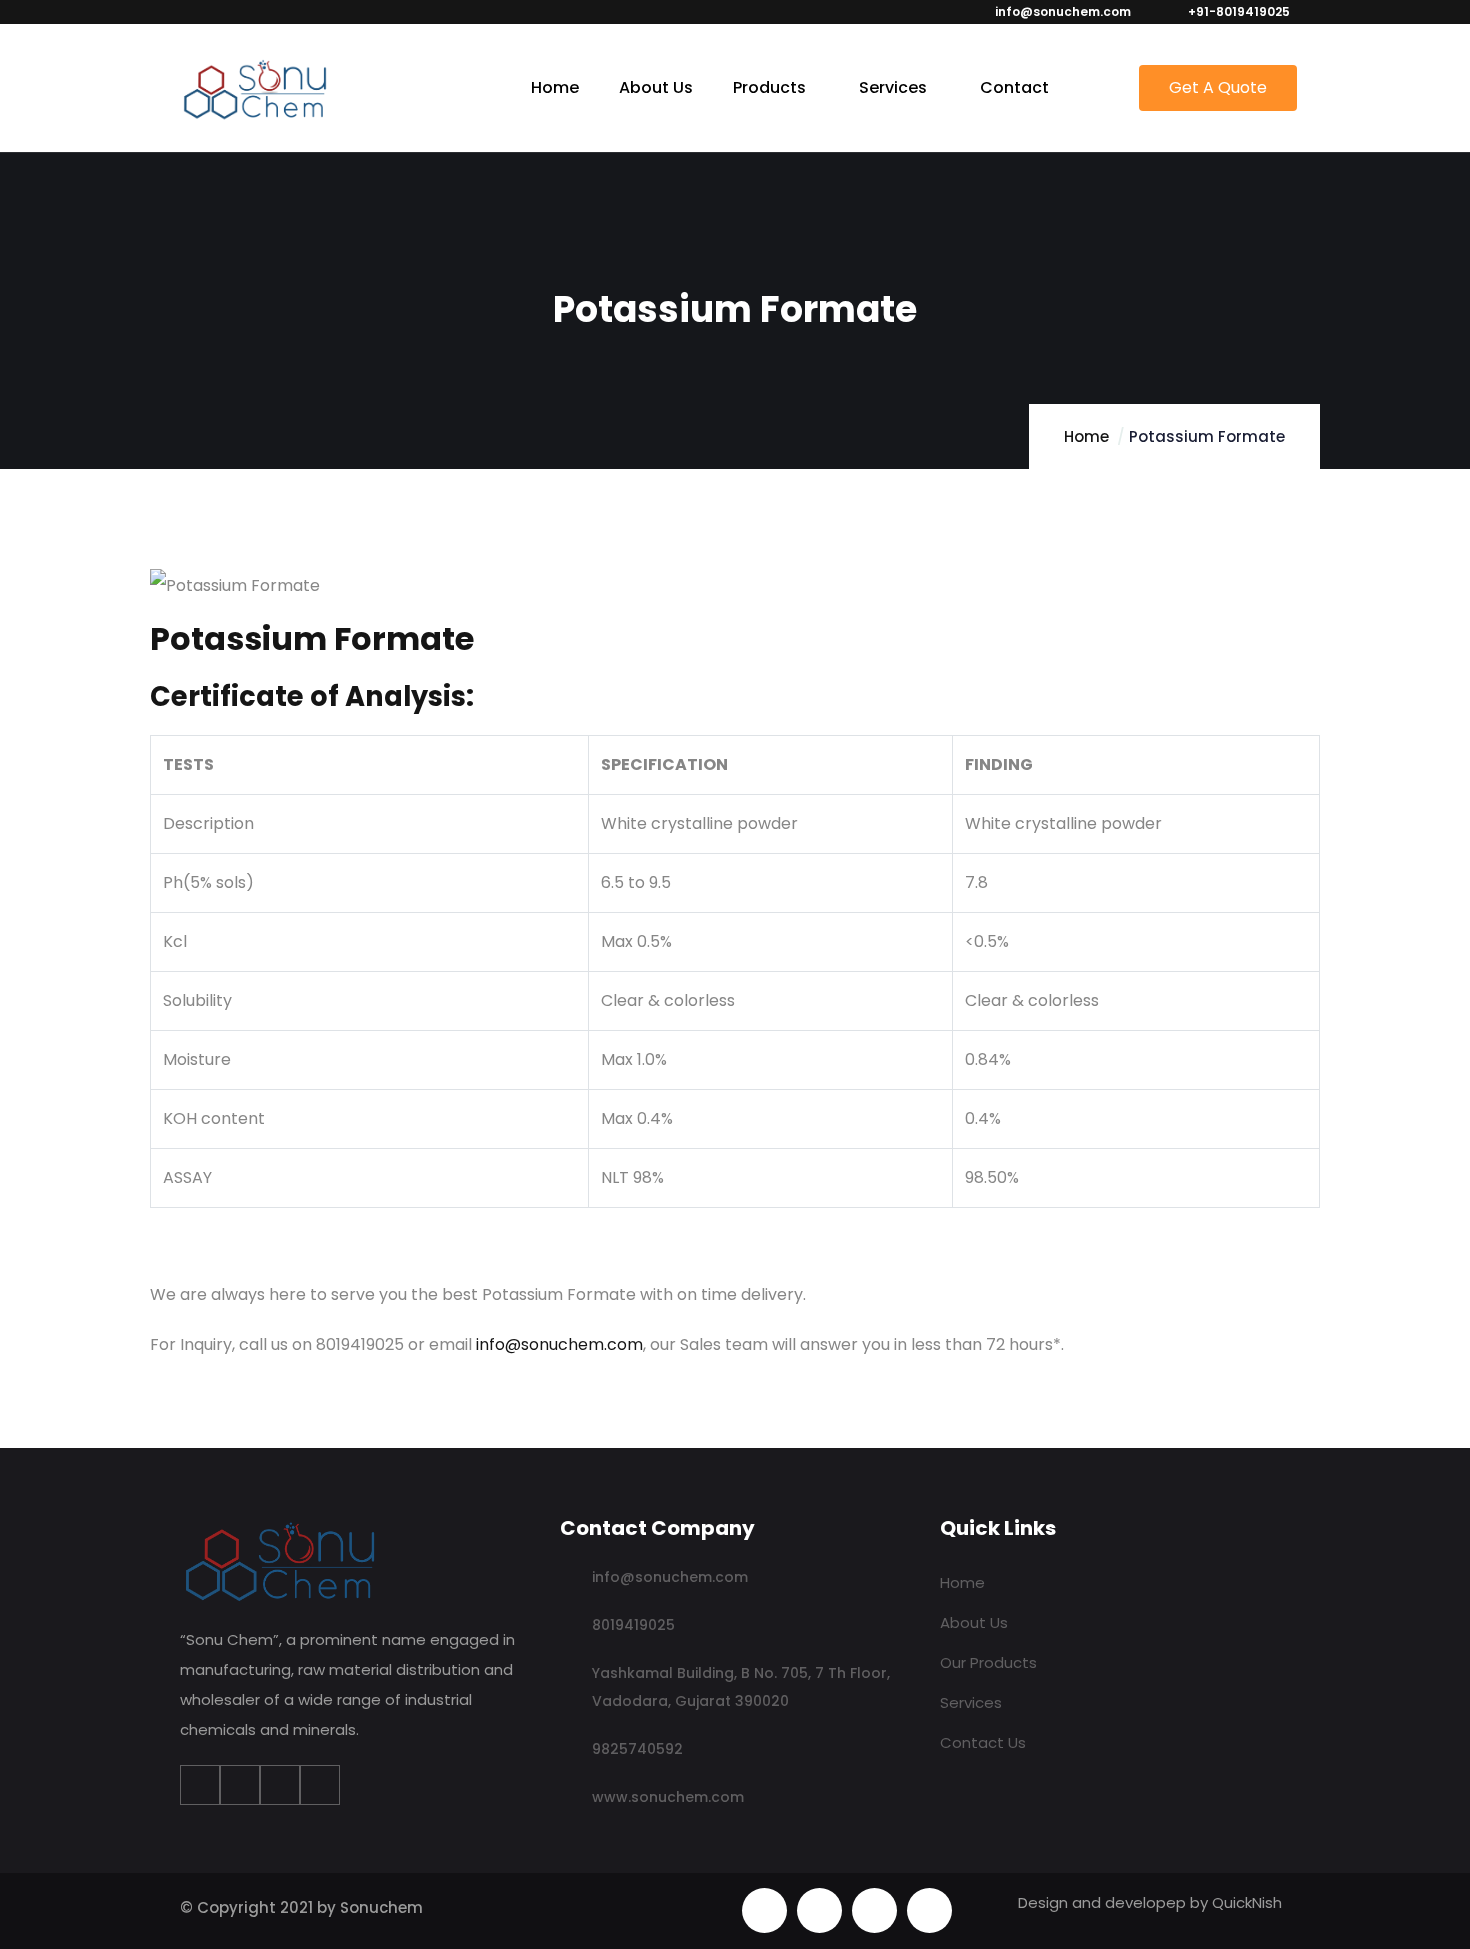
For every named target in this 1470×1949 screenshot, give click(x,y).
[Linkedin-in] (280, 1785)
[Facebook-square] (819, 1910)
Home (1086, 436)
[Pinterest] (874, 1910)
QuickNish (1247, 1902)
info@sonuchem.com (559, 1344)
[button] (1218, 88)
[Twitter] (240, 1785)
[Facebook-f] (200, 1785)
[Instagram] (320, 1785)
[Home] (255, 89)
